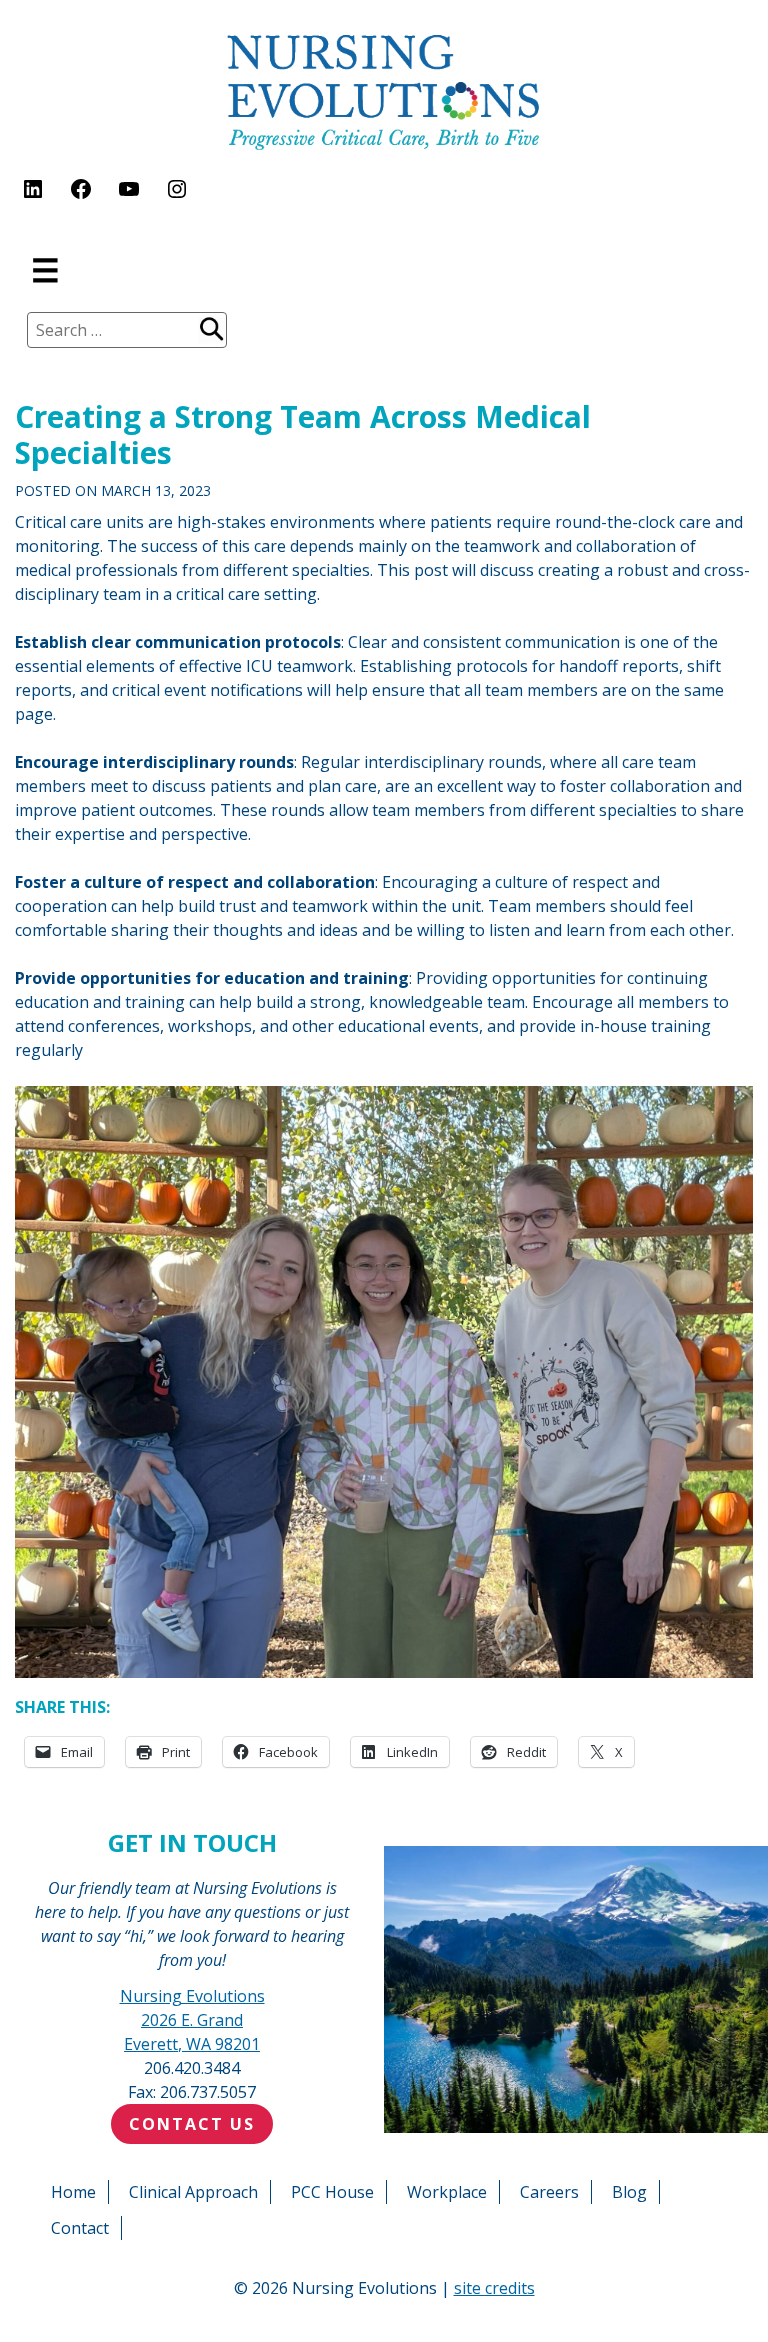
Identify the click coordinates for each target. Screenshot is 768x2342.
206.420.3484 (192, 2068)
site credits (494, 2288)
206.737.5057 (208, 2092)
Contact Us (192, 2124)
